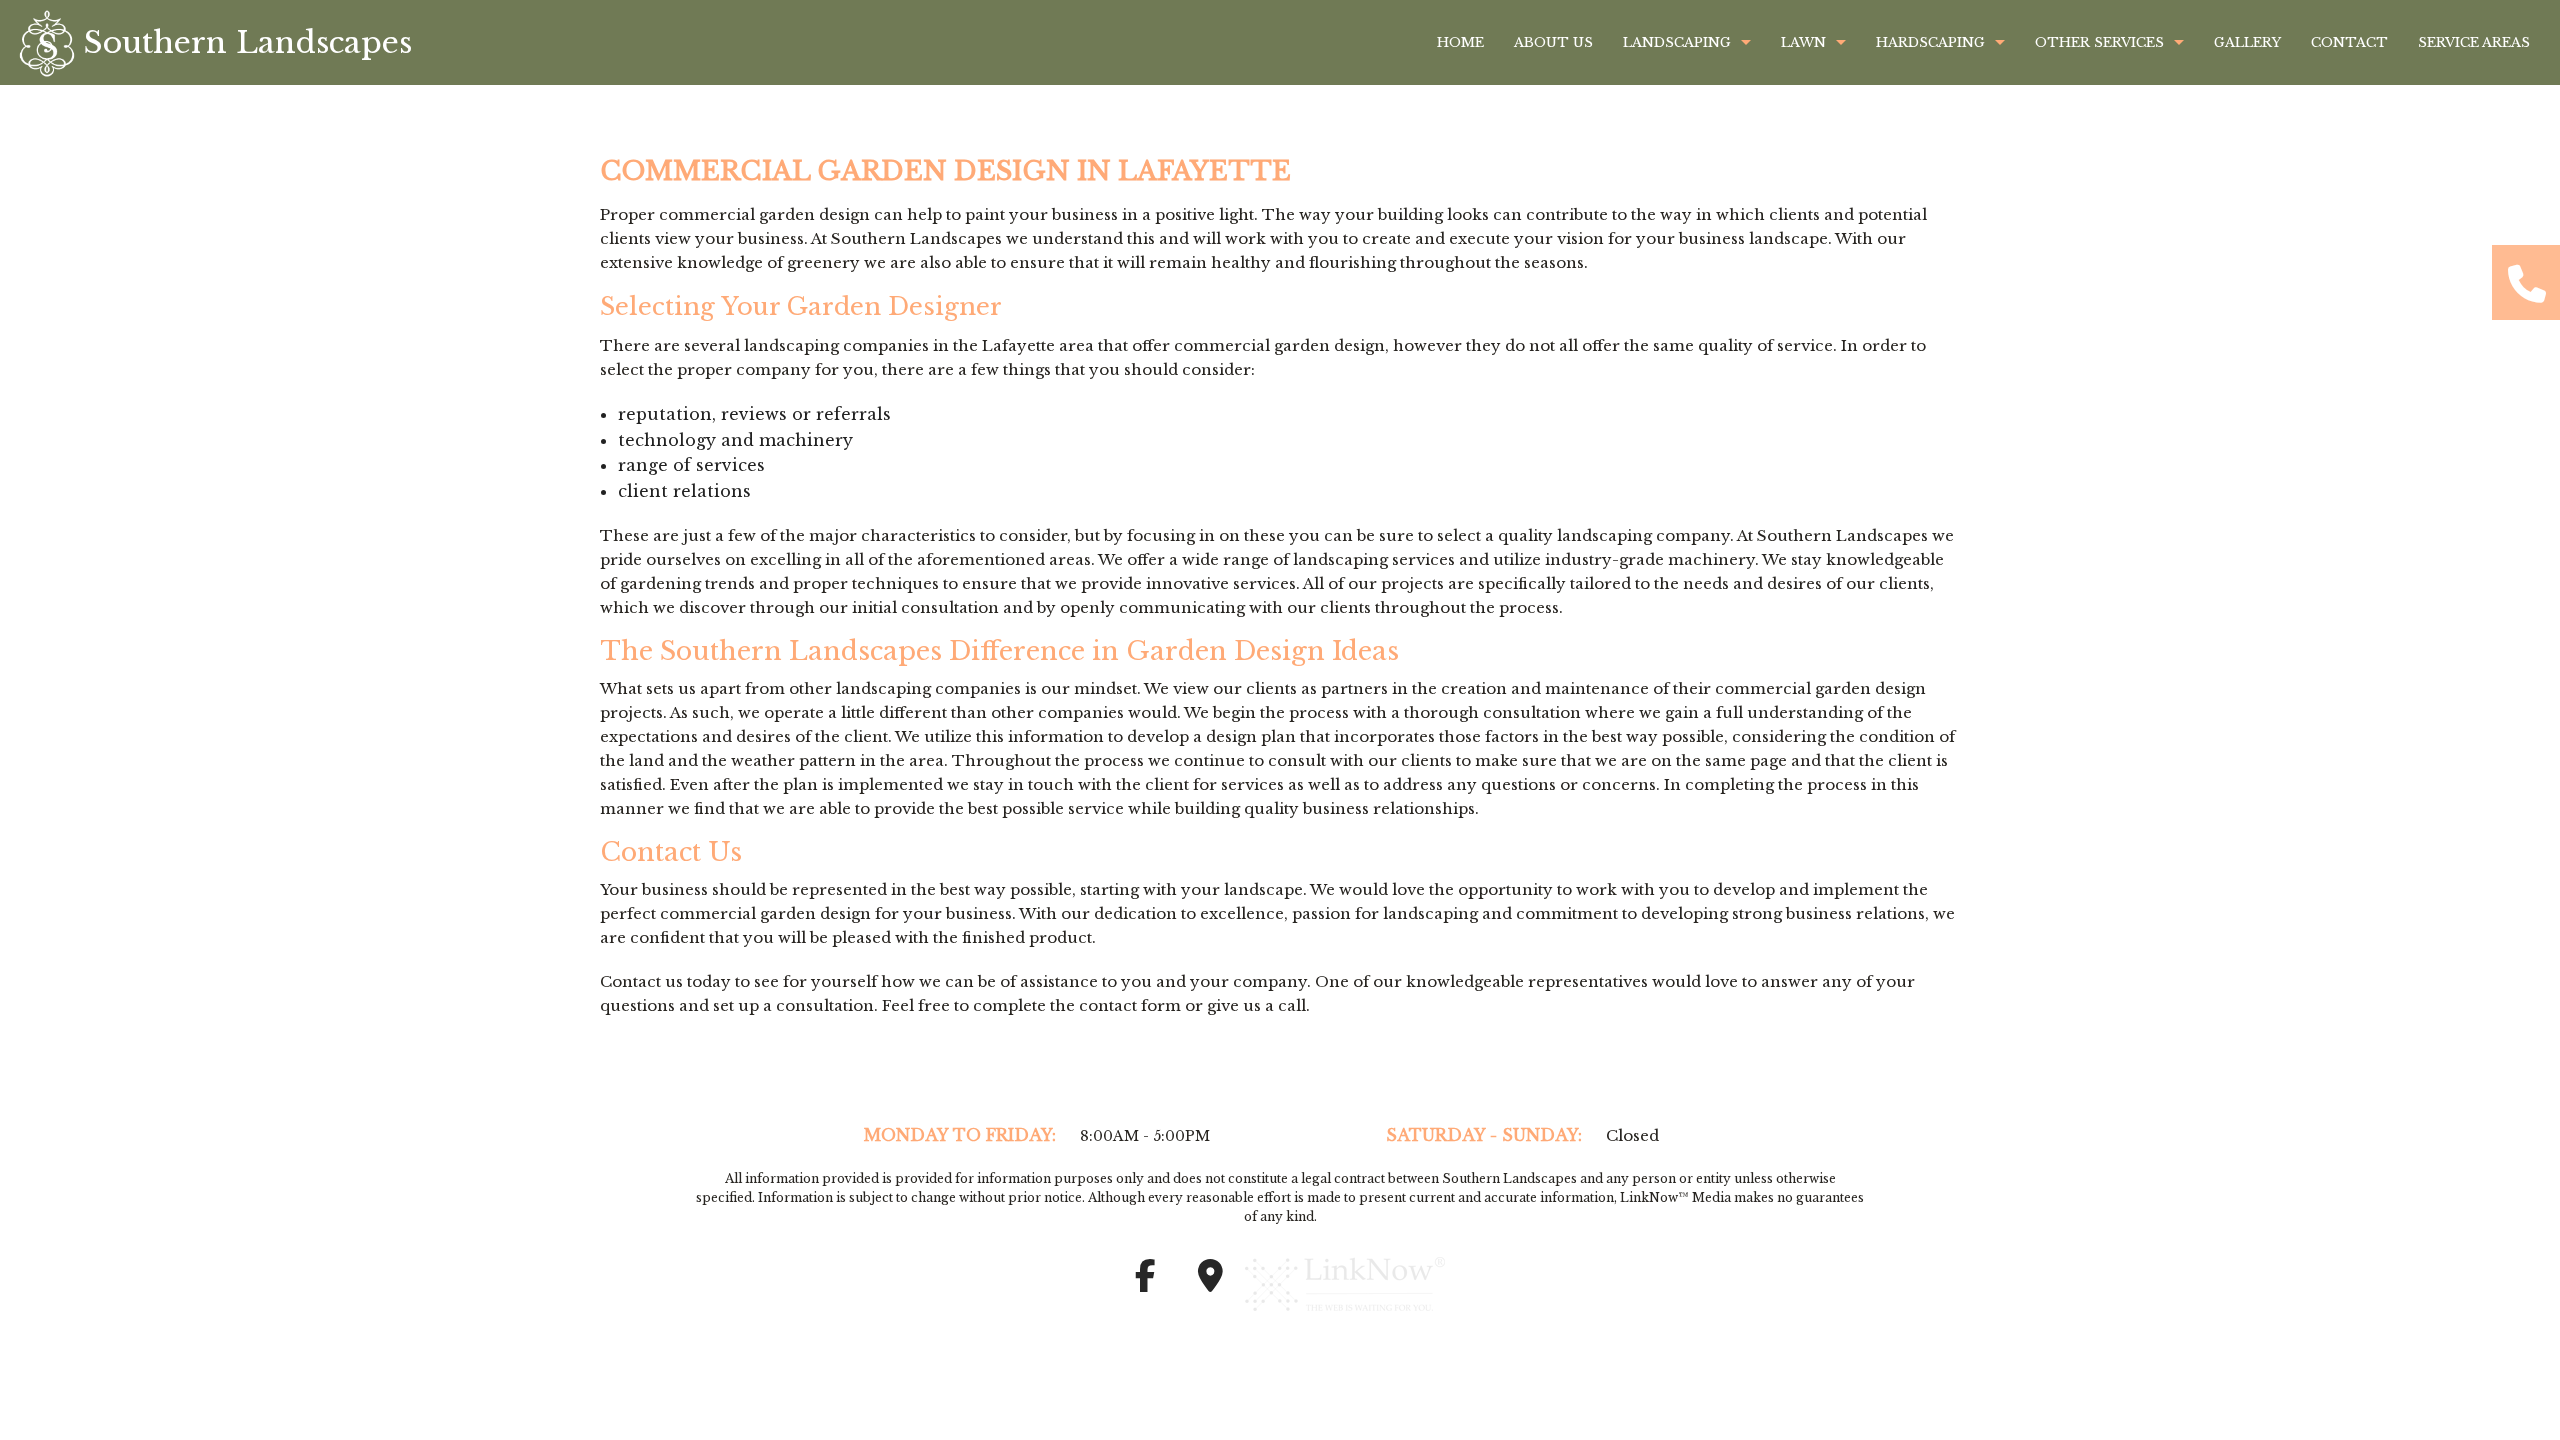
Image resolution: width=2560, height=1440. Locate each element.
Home (1460, 42)
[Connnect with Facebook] (1145, 1282)
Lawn (1803, 42)
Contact (2349, 42)
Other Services (2099, 42)
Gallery (2247, 42)
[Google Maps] (1210, 1282)
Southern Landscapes (248, 42)
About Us (1553, 42)
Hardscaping (1930, 42)
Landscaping (1677, 42)
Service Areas (2474, 42)
